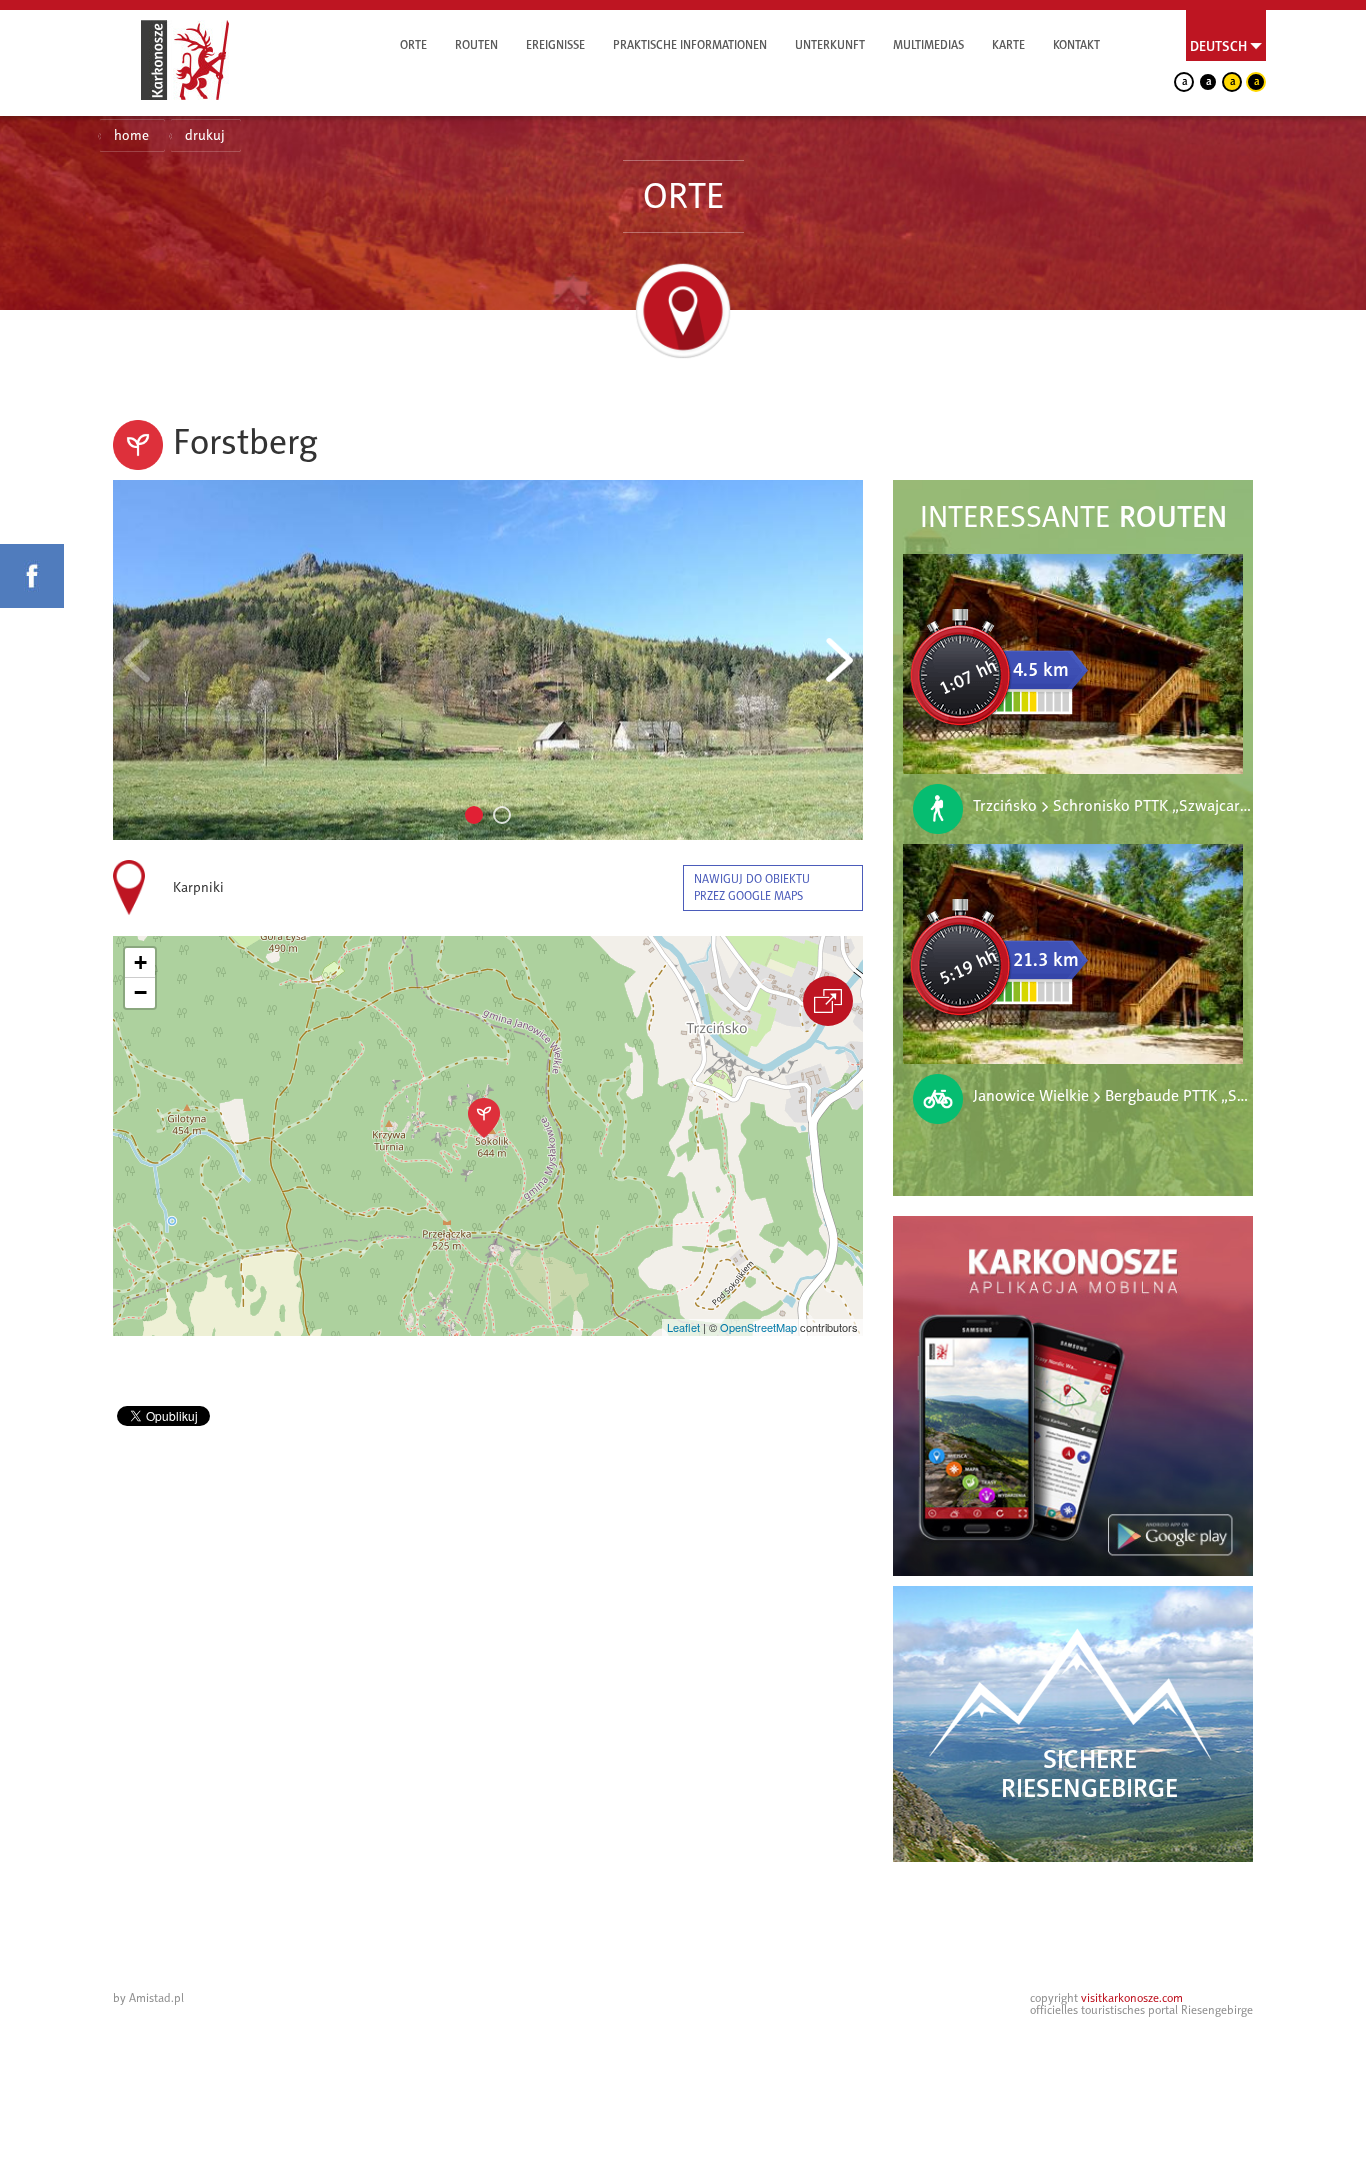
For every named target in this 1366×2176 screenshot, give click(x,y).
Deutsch (1218, 46)
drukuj (205, 135)
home (131, 135)
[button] (484, 1118)
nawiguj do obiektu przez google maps (752, 887)
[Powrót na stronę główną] (185, 60)
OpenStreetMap (758, 1327)
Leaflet (683, 1327)
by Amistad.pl (148, 1998)
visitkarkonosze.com (1132, 1998)
